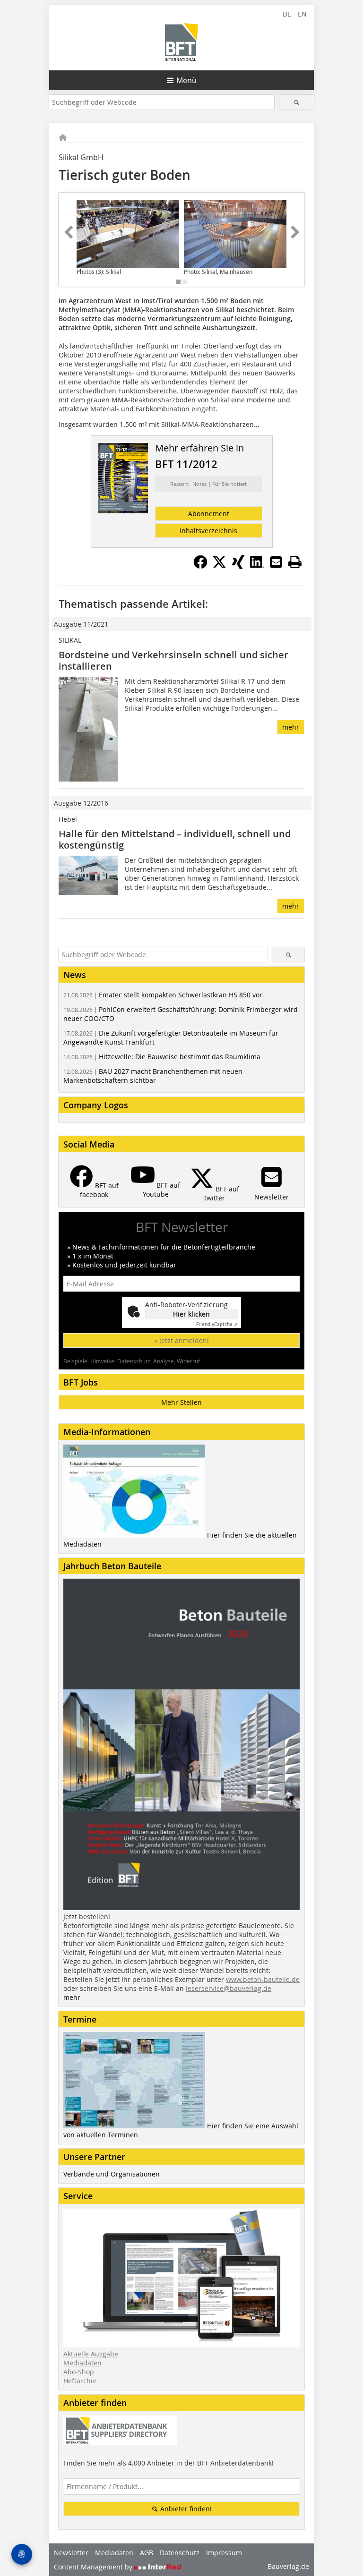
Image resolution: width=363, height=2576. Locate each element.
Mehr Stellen (181, 1402)
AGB (147, 2553)
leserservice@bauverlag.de (229, 1988)
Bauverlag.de (288, 2566)
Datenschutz (180, 2553)
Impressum (224, 2553)
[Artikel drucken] (295, 562)
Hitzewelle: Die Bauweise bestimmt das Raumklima (162, 1057)
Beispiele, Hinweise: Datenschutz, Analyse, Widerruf (132, 1361)
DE (287, 14)
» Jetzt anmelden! (181, 1340)
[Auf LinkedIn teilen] (257, 566)
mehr (291, 727)
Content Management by (94, 2567)
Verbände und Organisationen (112, 2174)
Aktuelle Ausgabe (91, 2354)
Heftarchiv (80, 2381)
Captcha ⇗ (217, 1324)
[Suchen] (297, 102)
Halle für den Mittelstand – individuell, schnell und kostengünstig (175, 839)
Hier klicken (191, 1314)
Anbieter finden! (185, 2509)
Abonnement (209, 514)
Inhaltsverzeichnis (208, 531)
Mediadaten (82, 2363)
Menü (186, 80)
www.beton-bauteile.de (263, 1979)
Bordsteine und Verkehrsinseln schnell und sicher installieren (173, 660)
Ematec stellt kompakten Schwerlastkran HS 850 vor (163, 995)
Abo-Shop (79, 2372)
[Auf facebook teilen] (200, 566)
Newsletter (71, 2553)
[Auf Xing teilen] (238, 566)
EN (302, 14)
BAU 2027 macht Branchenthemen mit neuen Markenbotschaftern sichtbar (153, 1076)
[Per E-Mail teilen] (276, 562)
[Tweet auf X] (219, 566)
